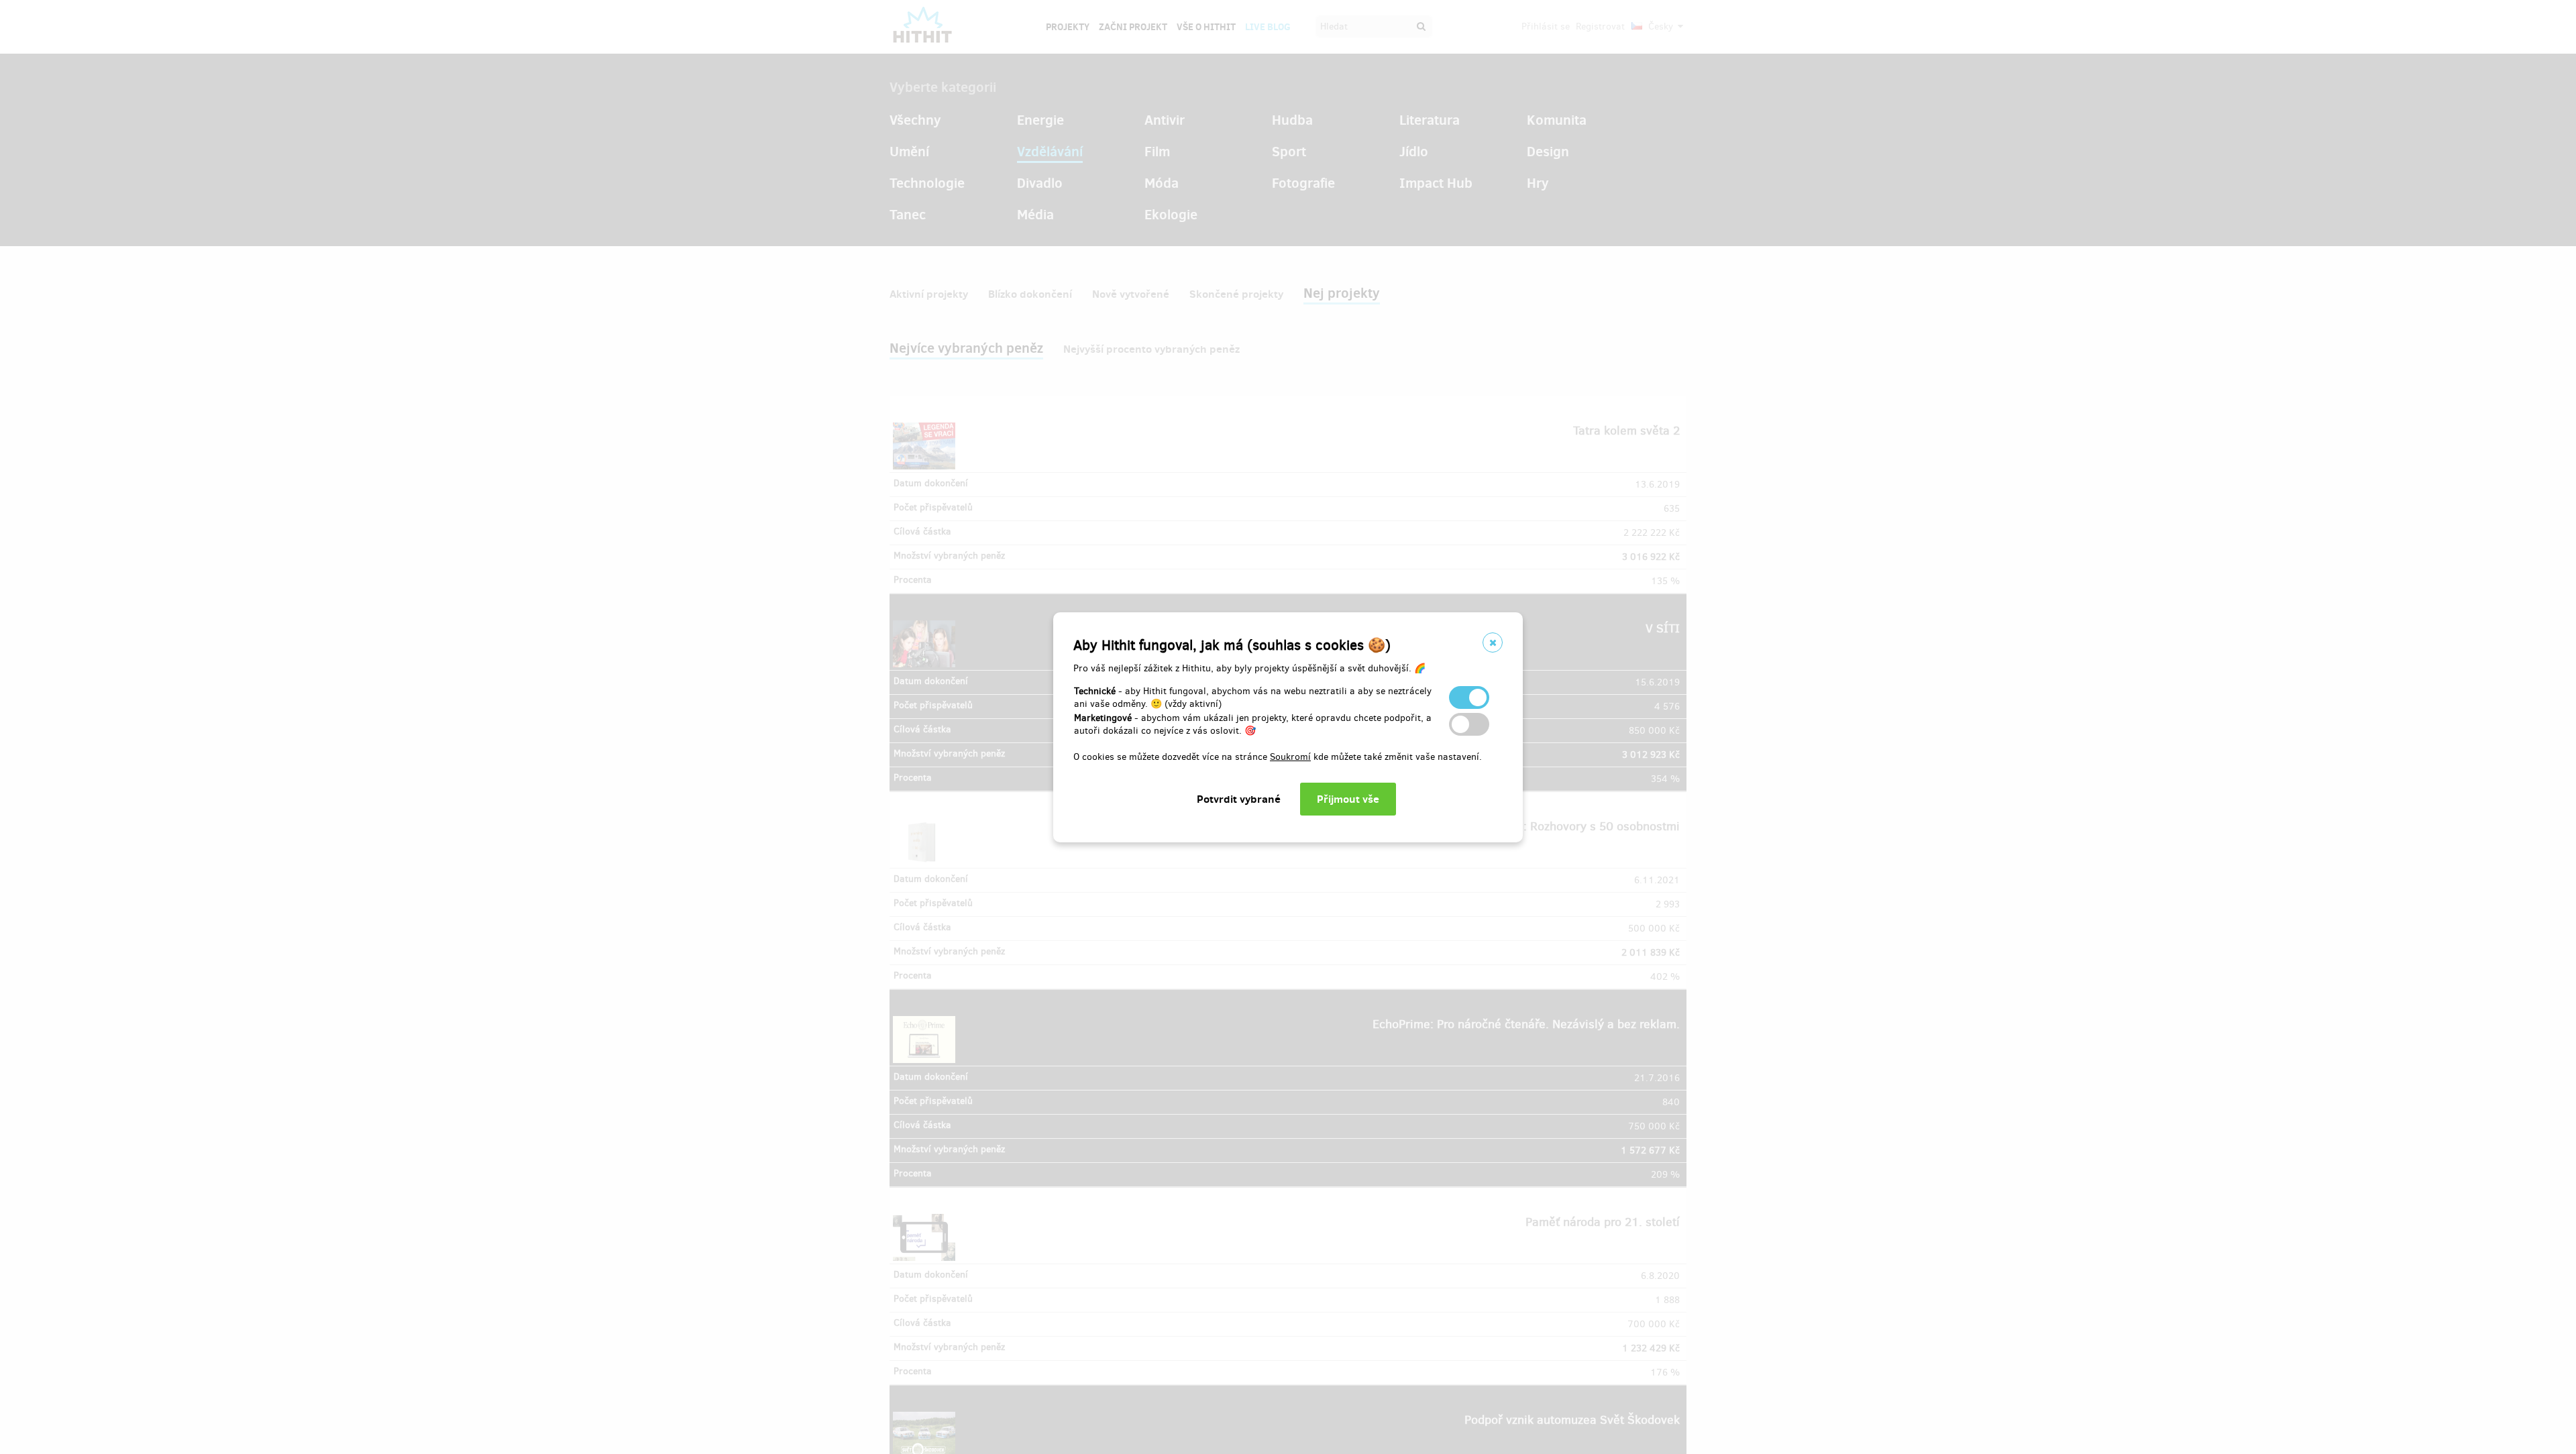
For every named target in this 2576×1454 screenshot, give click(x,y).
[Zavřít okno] (1493, 642)
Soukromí (1290, 757)
